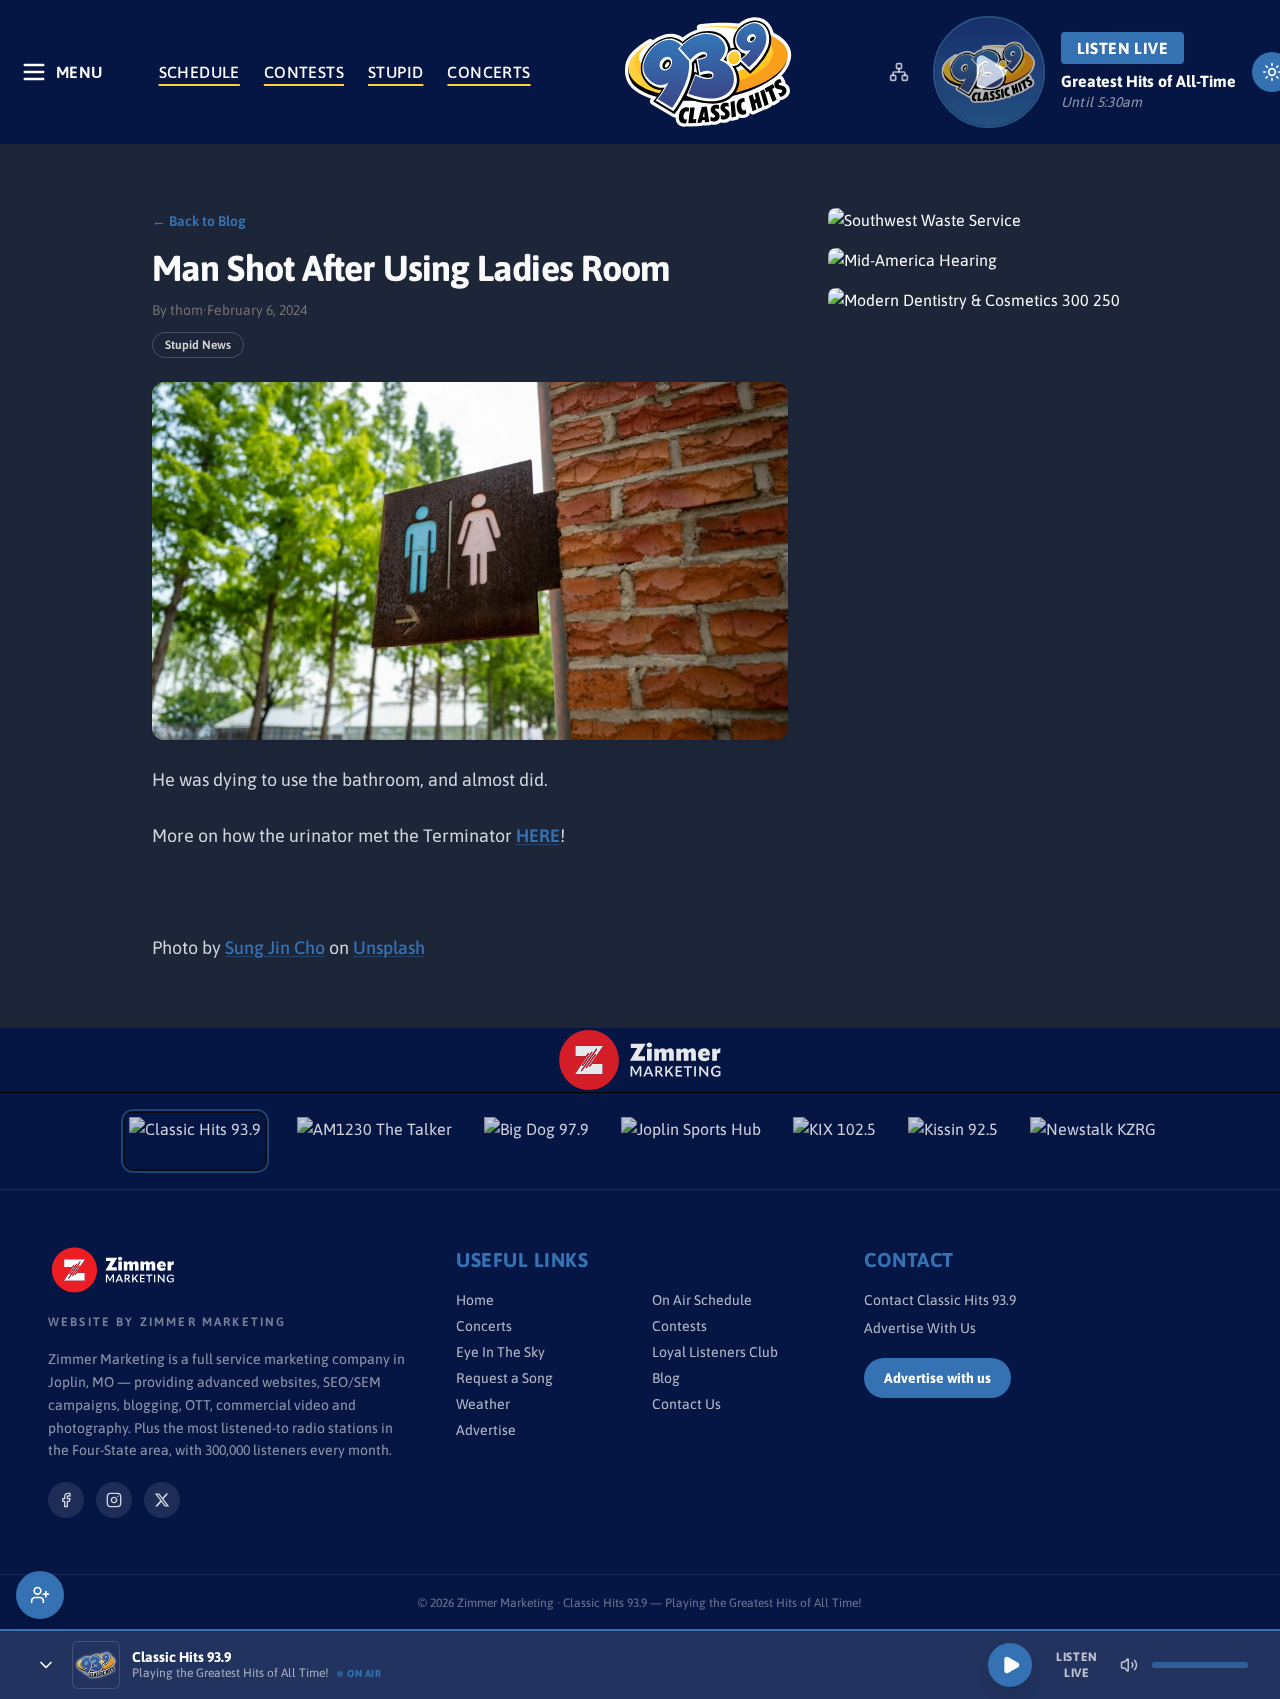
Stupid (395, 72)
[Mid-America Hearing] (978, 260)
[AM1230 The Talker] (374, 1141)
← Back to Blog (199, 221)
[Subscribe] (40, 1595)
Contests (304, 72)
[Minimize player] (46, 1665)
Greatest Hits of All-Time (1148, 81)
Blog (666, 1378)
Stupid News (198, 345)
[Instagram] (114, 1500)
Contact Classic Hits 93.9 (940, 1300)
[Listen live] (989, 72)
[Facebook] (66, 1500)
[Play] (1010, 1665)
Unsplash (389, 947)
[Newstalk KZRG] (1093, 1141)
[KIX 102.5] (834, 1141)
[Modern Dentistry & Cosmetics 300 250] (978, 300)
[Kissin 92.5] (953, 1141)
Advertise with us (937, 1378)
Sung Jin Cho (275, 947)
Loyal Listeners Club (715, 1352)
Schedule (199, 72)
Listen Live (1122, 48)
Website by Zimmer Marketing (167, 1322)
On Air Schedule (702, 1300)
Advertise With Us (920, 1328)
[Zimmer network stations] (899, 72)
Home (475, 1300)
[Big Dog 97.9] (536, 1141)
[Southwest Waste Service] (978, 220)
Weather (483, 1404)
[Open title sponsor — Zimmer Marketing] (640, 1060)
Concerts (488, 72)
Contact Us (686, 1404)
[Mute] (1129, 1665)
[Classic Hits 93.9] (708, 72)
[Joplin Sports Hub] (691, 1141)
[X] (162, 1500)
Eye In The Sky (500, 1352)
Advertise (486, 1430)
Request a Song (504, 1378)
